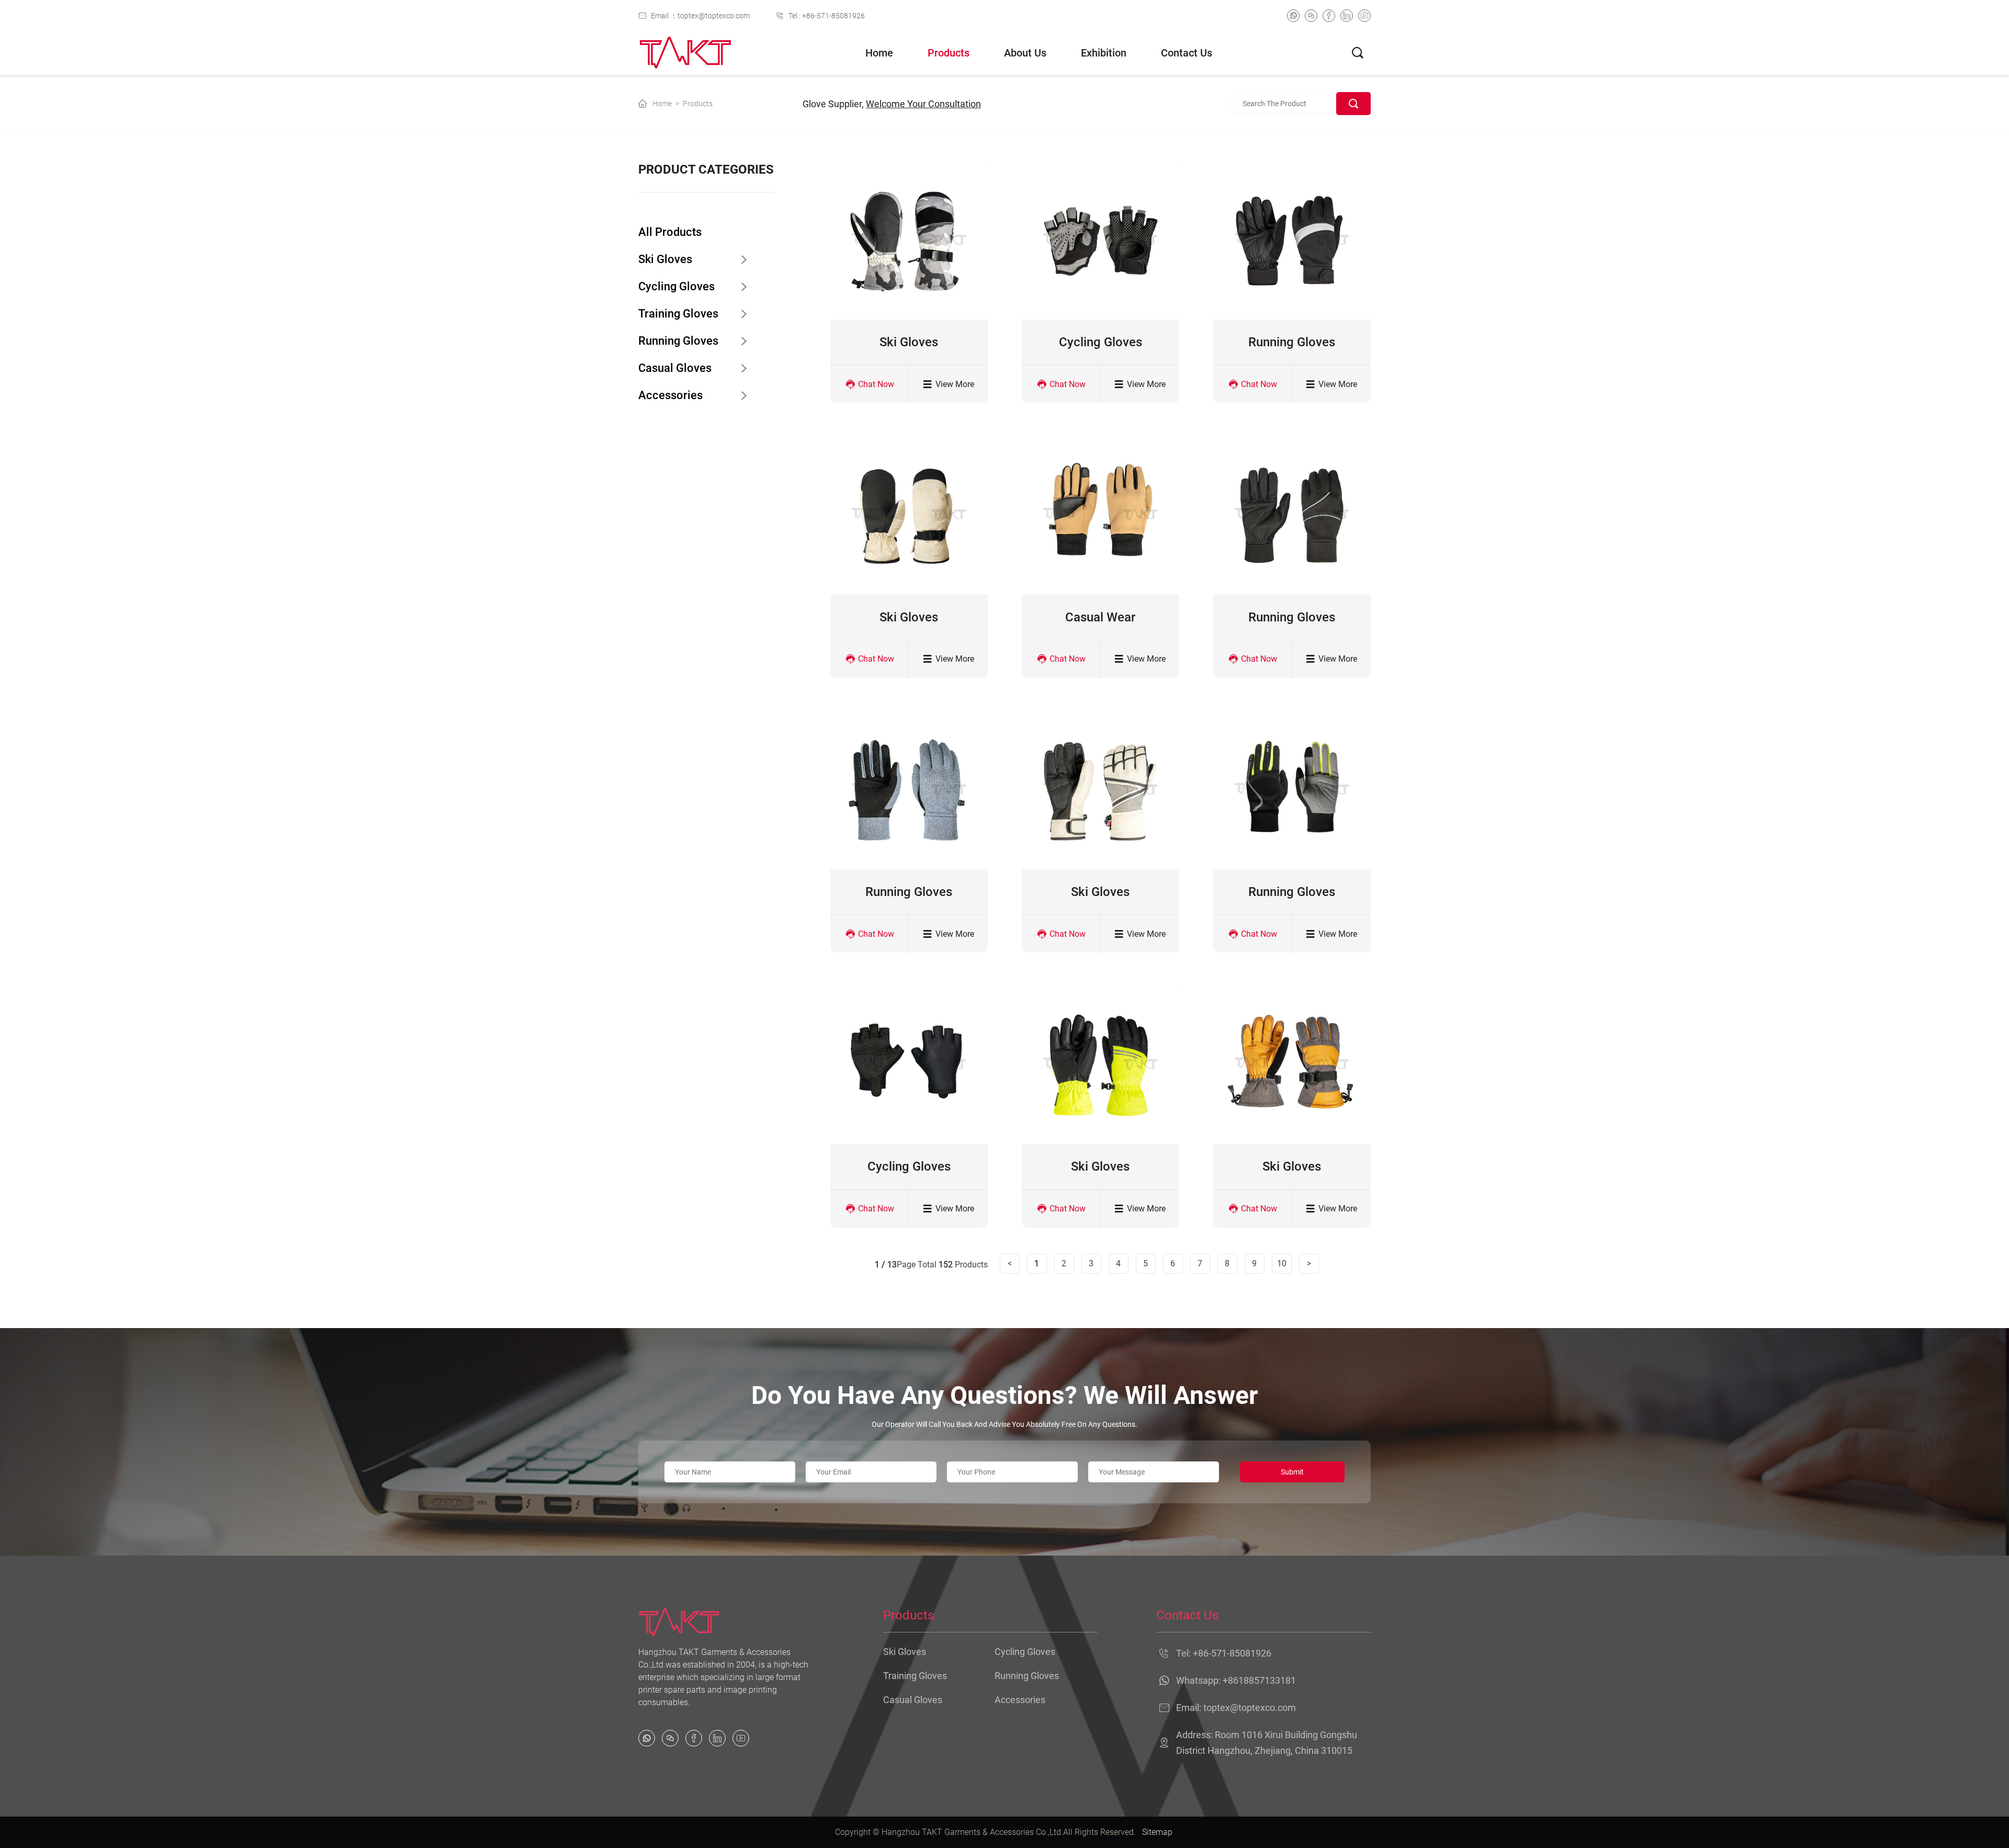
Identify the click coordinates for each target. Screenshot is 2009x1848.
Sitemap (1157, 1832)
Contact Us (1187, 53)
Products (949, 53)
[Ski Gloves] (909, 241)
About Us (1025, 53)
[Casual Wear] (1101, 515)
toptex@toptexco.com (1250, 1708)
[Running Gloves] (1292, 241)
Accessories (670, 395)
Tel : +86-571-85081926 (827, 16)
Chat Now (876, 384)
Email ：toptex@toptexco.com (700, 16)
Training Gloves (678, 314)
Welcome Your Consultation (923, 104)
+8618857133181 (1259, 1680)
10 (1282, 1263)
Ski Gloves (665, 259)
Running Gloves (678, 341)
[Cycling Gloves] (1101, 241)
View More (955, 384)
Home (879, 53)
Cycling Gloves (676, 286)
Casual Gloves (675, 368)
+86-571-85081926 (1232, 1653)
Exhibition (1104, 53)
